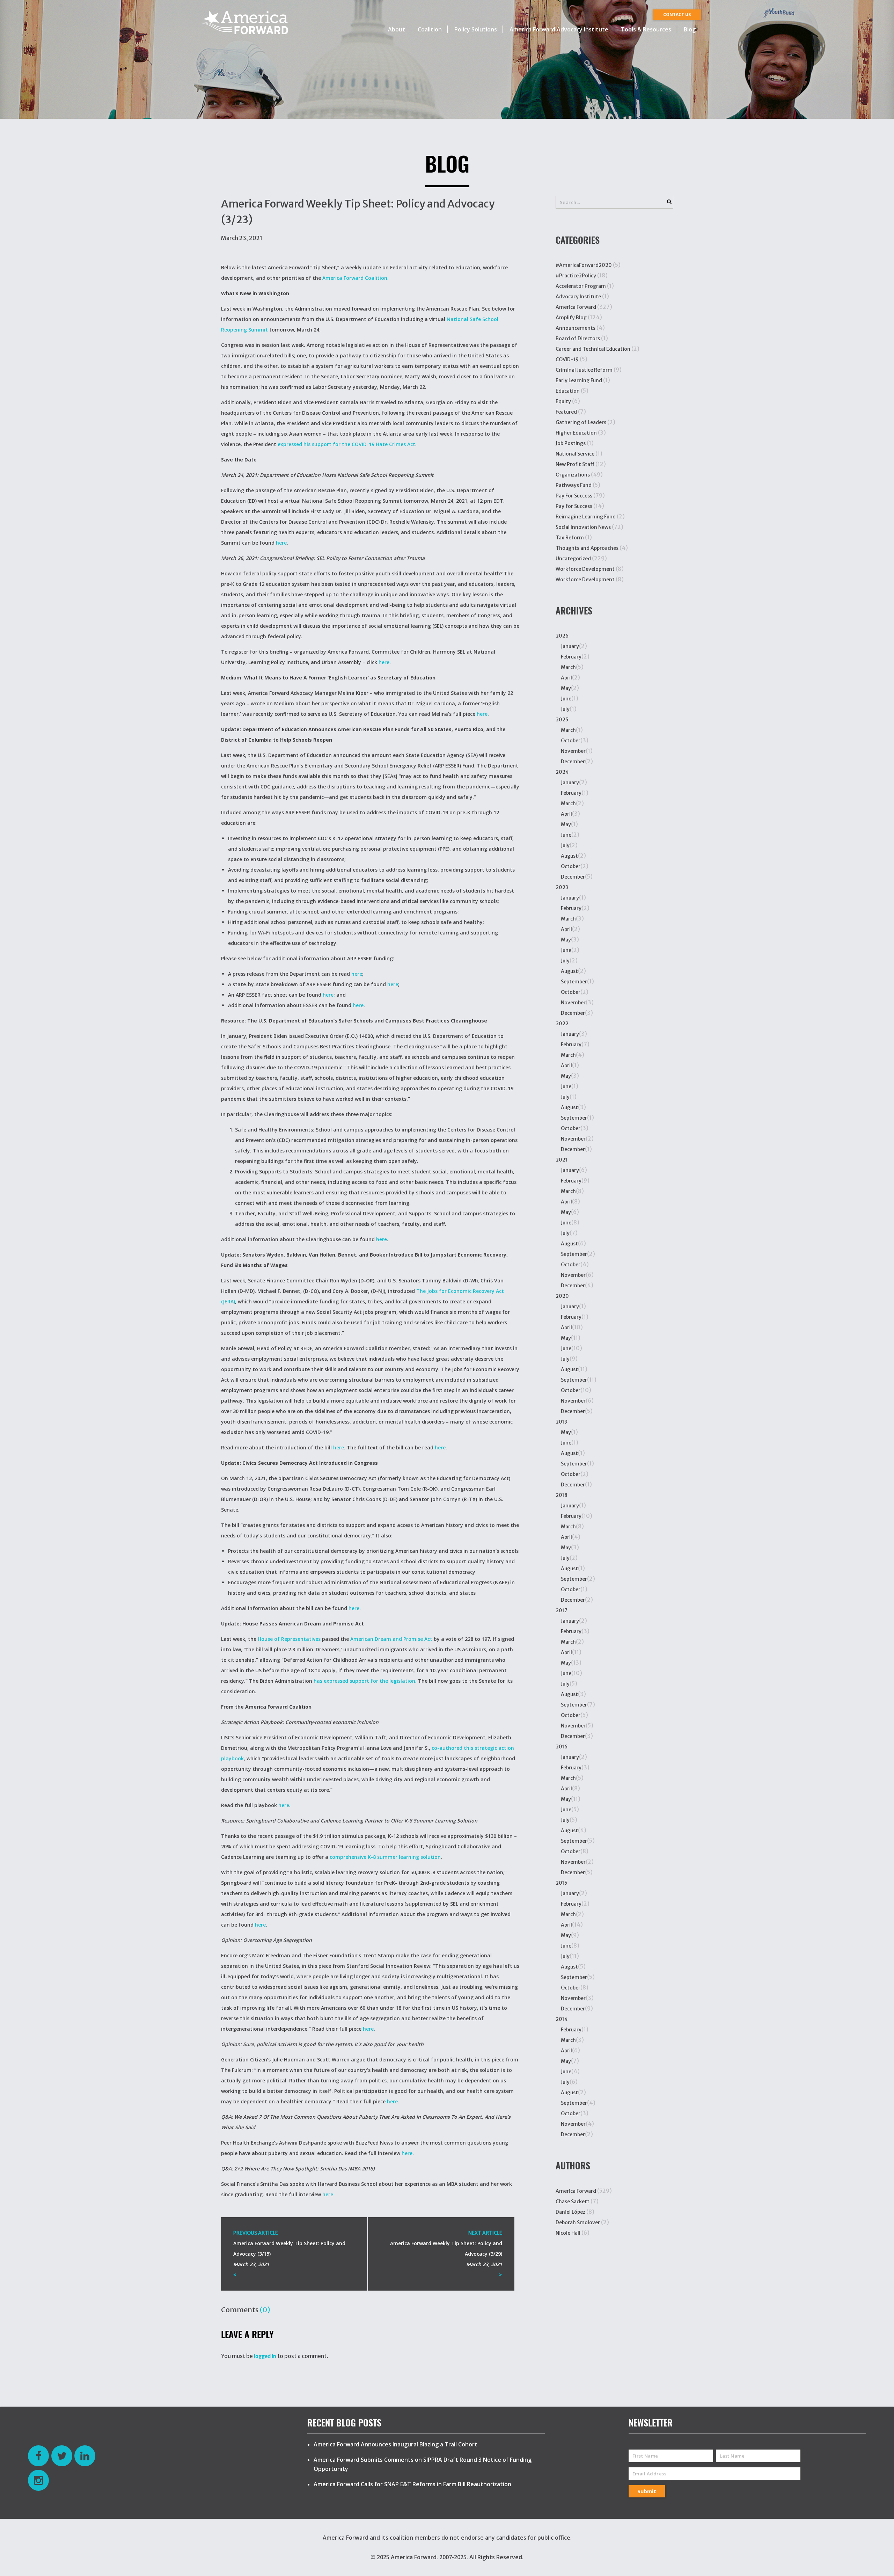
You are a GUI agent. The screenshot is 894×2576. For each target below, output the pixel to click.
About (397, 29)
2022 (562, 1024)
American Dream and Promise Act (391, 1639)
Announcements (576, 328)
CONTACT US (677, 14)
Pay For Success (574, 496)
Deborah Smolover (578, 2222)
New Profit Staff (575, 464)
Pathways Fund (574, 485)
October (571, 741)
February (571, 657)
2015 (562, 1883)
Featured (566, 412)
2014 (562, 2019)
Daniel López (570, 2212)
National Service (575, 454)
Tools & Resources (646, 29)
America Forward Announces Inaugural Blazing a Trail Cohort (395, 2444)
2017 (562, 1610)
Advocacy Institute (578, 297)
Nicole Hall (568, 2233)
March (568, 667)
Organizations (573, 475)
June (566, 699)
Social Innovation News (583, 527)
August (569, 856)
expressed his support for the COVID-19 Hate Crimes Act (346, 444)
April (566, 678)
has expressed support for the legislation (364, 1681)
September (574, 982)
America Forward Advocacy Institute (559, 29)
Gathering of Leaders (581, 422)
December (573, 762)
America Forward (576, 307)
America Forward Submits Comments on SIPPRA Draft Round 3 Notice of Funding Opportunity (423, 2464)
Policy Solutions (476, 29)
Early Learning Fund (579, 380)
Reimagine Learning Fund (586, 517)
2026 (562, 636)
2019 (562, 1422)
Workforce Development (585, 569)
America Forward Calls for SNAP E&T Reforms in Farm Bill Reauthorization (412, 2484)
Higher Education (576, 433)
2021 (562, 1160)
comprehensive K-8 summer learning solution (385, 1857)
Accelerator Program (581, 286)
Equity (563, 401)
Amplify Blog (571, 318)
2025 (562, 720)
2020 (562, 1296)
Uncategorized (573, 559)
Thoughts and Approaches (587, 548)
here (281, 543)
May (566, 688)
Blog (690, 29)
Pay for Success (574, 506)
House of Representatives (289, 1639)
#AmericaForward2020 (584, 265)
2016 (562, 1747)
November (573, 751)
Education (568, 391)
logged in (265, 2356)
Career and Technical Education (593, 349)
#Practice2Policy (576, 276)
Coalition (430, 29)
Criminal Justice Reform (584, 370)
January (570, 646)
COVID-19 (567, 359)
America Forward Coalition (355, 278)
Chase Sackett (573, 2202)
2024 (562, 772)
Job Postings (571, 443)
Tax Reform (570, 538)
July (565, 709)
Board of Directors (578, 339)
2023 (562, 887)
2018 (562, 1495)
